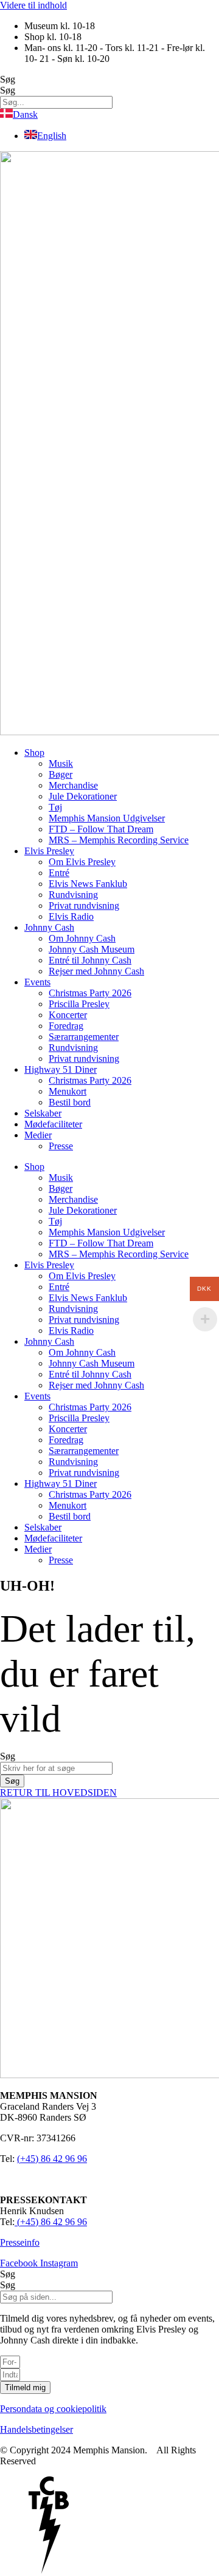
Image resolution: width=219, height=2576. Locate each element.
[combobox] (56, 1768)
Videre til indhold (33, 5)
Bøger (61, 774)
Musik (61, 763)
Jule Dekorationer (83, 796)
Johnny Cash (49, 927)
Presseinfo (20, 2242)
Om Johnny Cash (82, 938)
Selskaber (43, 1113)
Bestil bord (70, 1102)
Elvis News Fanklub (88, 884)
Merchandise (73, 785)
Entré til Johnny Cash (90, 960)
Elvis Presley (49, 851)
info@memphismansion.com (55, 2179)
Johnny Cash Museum (92, 949)
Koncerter (68, 1015)
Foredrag (66, 1026)
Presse (61, 1146)
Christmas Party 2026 (90, 993)
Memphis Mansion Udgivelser (107, 818)
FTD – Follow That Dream (101, 829)
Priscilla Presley (79, 1004)
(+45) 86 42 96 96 (52, 2159)
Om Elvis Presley (82, 862)
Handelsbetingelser (36, 2429)
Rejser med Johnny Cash (96, 971)
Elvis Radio (71, 916)
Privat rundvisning (84, 906)
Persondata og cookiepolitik (53, 2409)
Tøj (55, 807)
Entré (59, 873)
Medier (38, 1135)
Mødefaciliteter (53, 1124)
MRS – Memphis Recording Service (119, 840)
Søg (8, 79)
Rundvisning (73, 895)
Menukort (68, 1091)
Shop (34, 753)
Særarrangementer (84, 1037)
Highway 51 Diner (61, 1069)
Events (37, 982)
